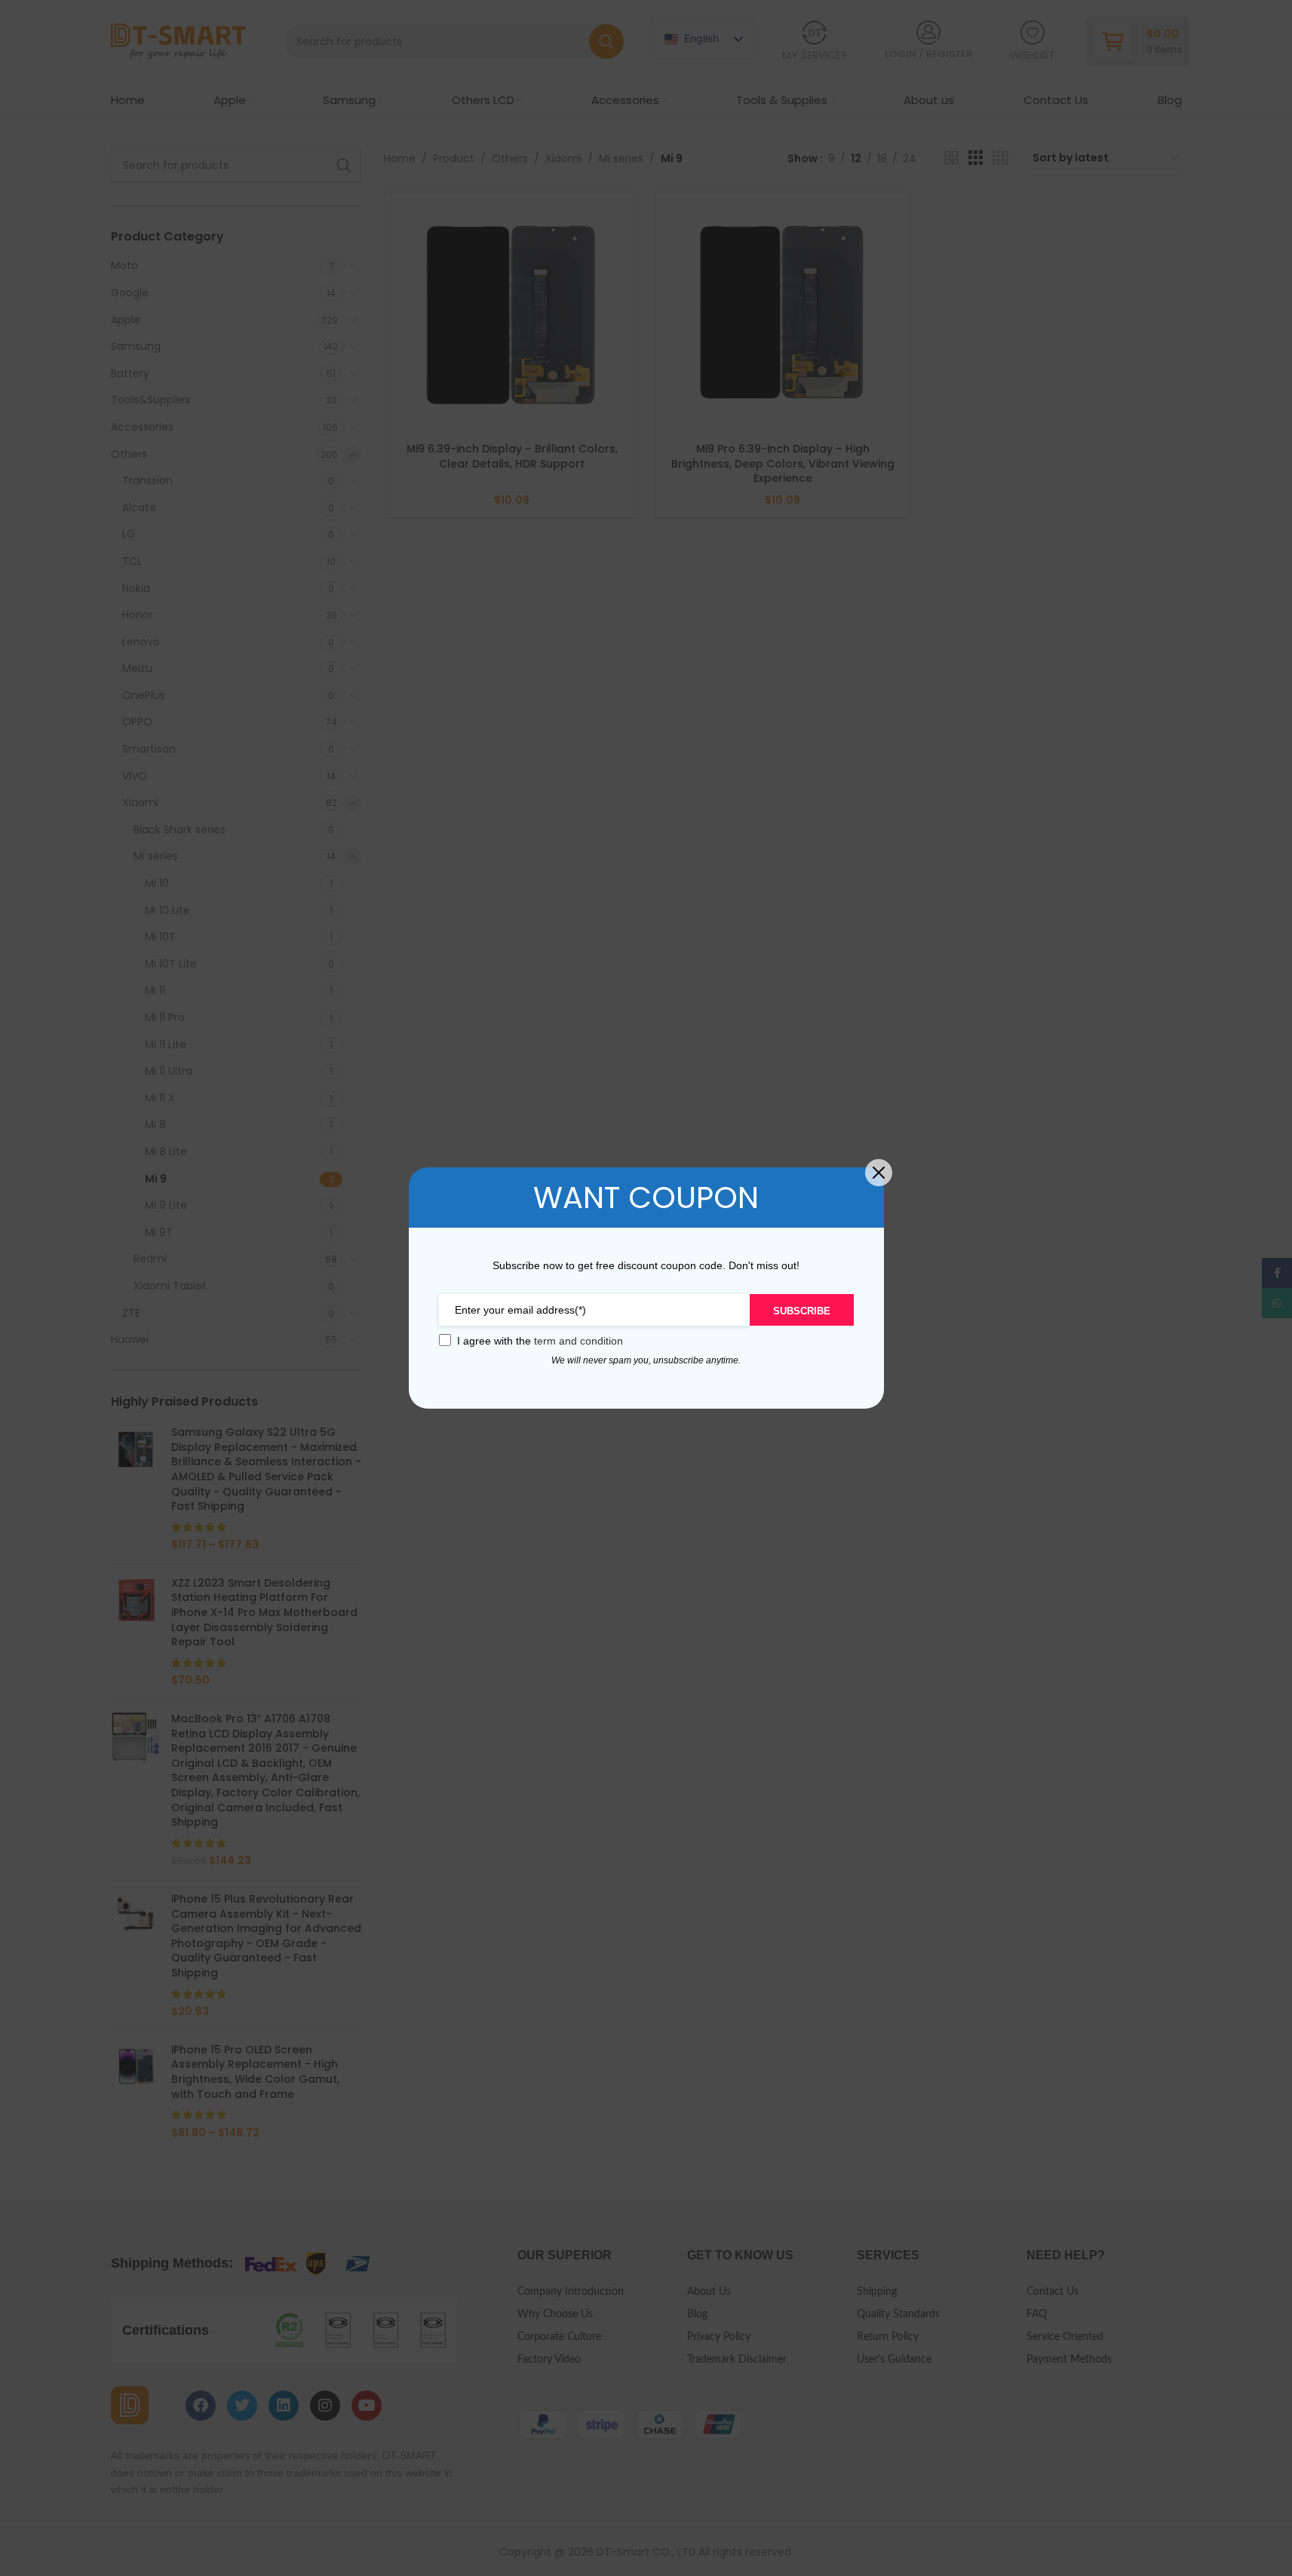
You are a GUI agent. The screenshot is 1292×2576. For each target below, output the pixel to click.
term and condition (578, 1341)
